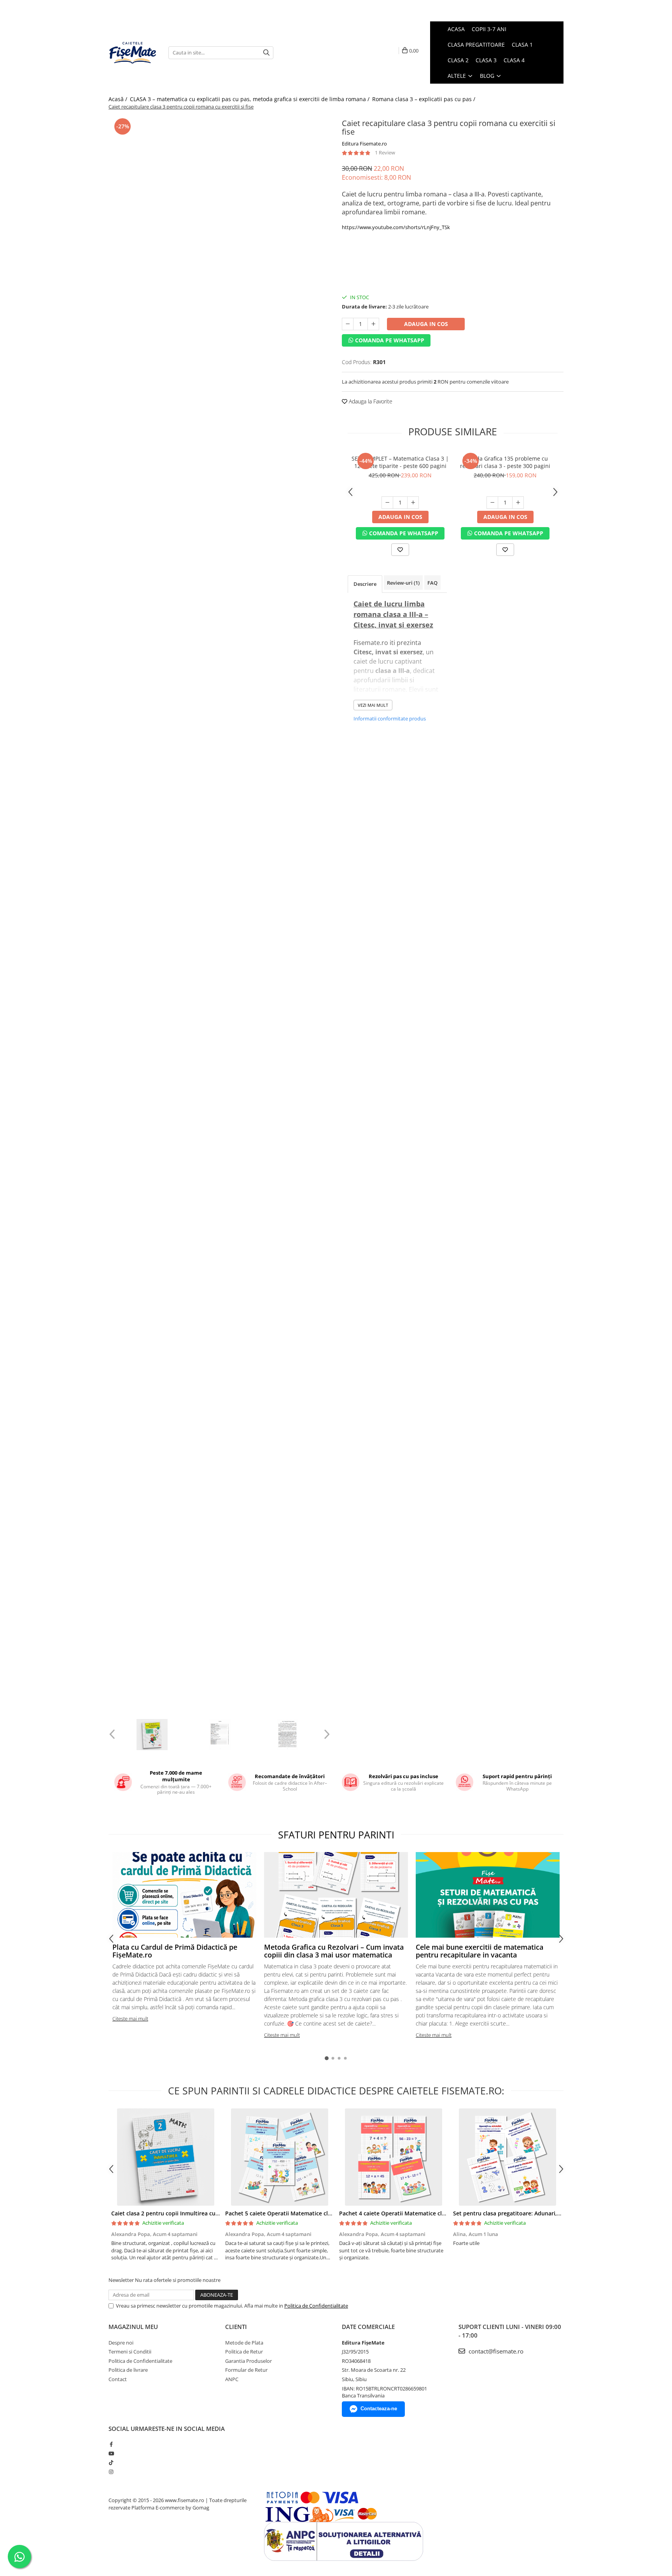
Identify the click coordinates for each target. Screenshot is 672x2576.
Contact (118, 2379)
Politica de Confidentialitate (316, 2306)
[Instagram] (111, 2472)
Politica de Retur (244, 2352)
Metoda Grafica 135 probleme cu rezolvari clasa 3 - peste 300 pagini (505, 462)
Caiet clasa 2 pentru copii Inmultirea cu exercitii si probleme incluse (201, 2213)
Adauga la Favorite (370, 401)
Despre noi (121, 2343)
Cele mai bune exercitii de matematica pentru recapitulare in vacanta (479, 1951)
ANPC (232, 2379)
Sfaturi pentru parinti (336, 1835)
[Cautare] (266, 53)
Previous (113, 1734)
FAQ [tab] (432, 583)
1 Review (385, 152)
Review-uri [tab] (403, 583)
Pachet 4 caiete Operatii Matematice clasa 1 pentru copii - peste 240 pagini (439, 2213)
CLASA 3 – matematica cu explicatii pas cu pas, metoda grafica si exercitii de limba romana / (250, 99)
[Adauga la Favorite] (400, 550)
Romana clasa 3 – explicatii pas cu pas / (424, 99)
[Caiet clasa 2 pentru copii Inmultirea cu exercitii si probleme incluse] (165, 2157)
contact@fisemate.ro (495, 2351)
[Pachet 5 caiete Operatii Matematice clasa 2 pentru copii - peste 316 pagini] (279, 2157)
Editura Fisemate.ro (364, 144)
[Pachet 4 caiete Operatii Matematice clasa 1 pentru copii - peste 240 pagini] (393, 2157)
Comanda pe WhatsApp (389, 340)
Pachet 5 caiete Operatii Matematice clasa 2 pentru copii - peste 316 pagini (325, 2213)
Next (326, 1734)
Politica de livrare (128, 2370)
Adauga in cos (426, 324)
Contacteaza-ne (379, 2409)
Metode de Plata (244, 2343)
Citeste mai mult (130, 2019)
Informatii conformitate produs (390, 718)
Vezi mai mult (373, 705)
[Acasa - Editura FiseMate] (133, 53)
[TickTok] (111, 2462)
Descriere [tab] (365, 584)
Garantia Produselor (248, 2361)
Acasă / (119, 99)
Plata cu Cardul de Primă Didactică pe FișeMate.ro (175, 1951)
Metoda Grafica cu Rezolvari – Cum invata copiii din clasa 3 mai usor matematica (334, 1951)
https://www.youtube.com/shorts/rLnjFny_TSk (396, 227)
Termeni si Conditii (130, 2352)
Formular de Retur (246, 2370)
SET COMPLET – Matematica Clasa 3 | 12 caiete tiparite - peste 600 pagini (400, 462)
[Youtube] (111, 2453)
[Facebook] (111, 2444)
